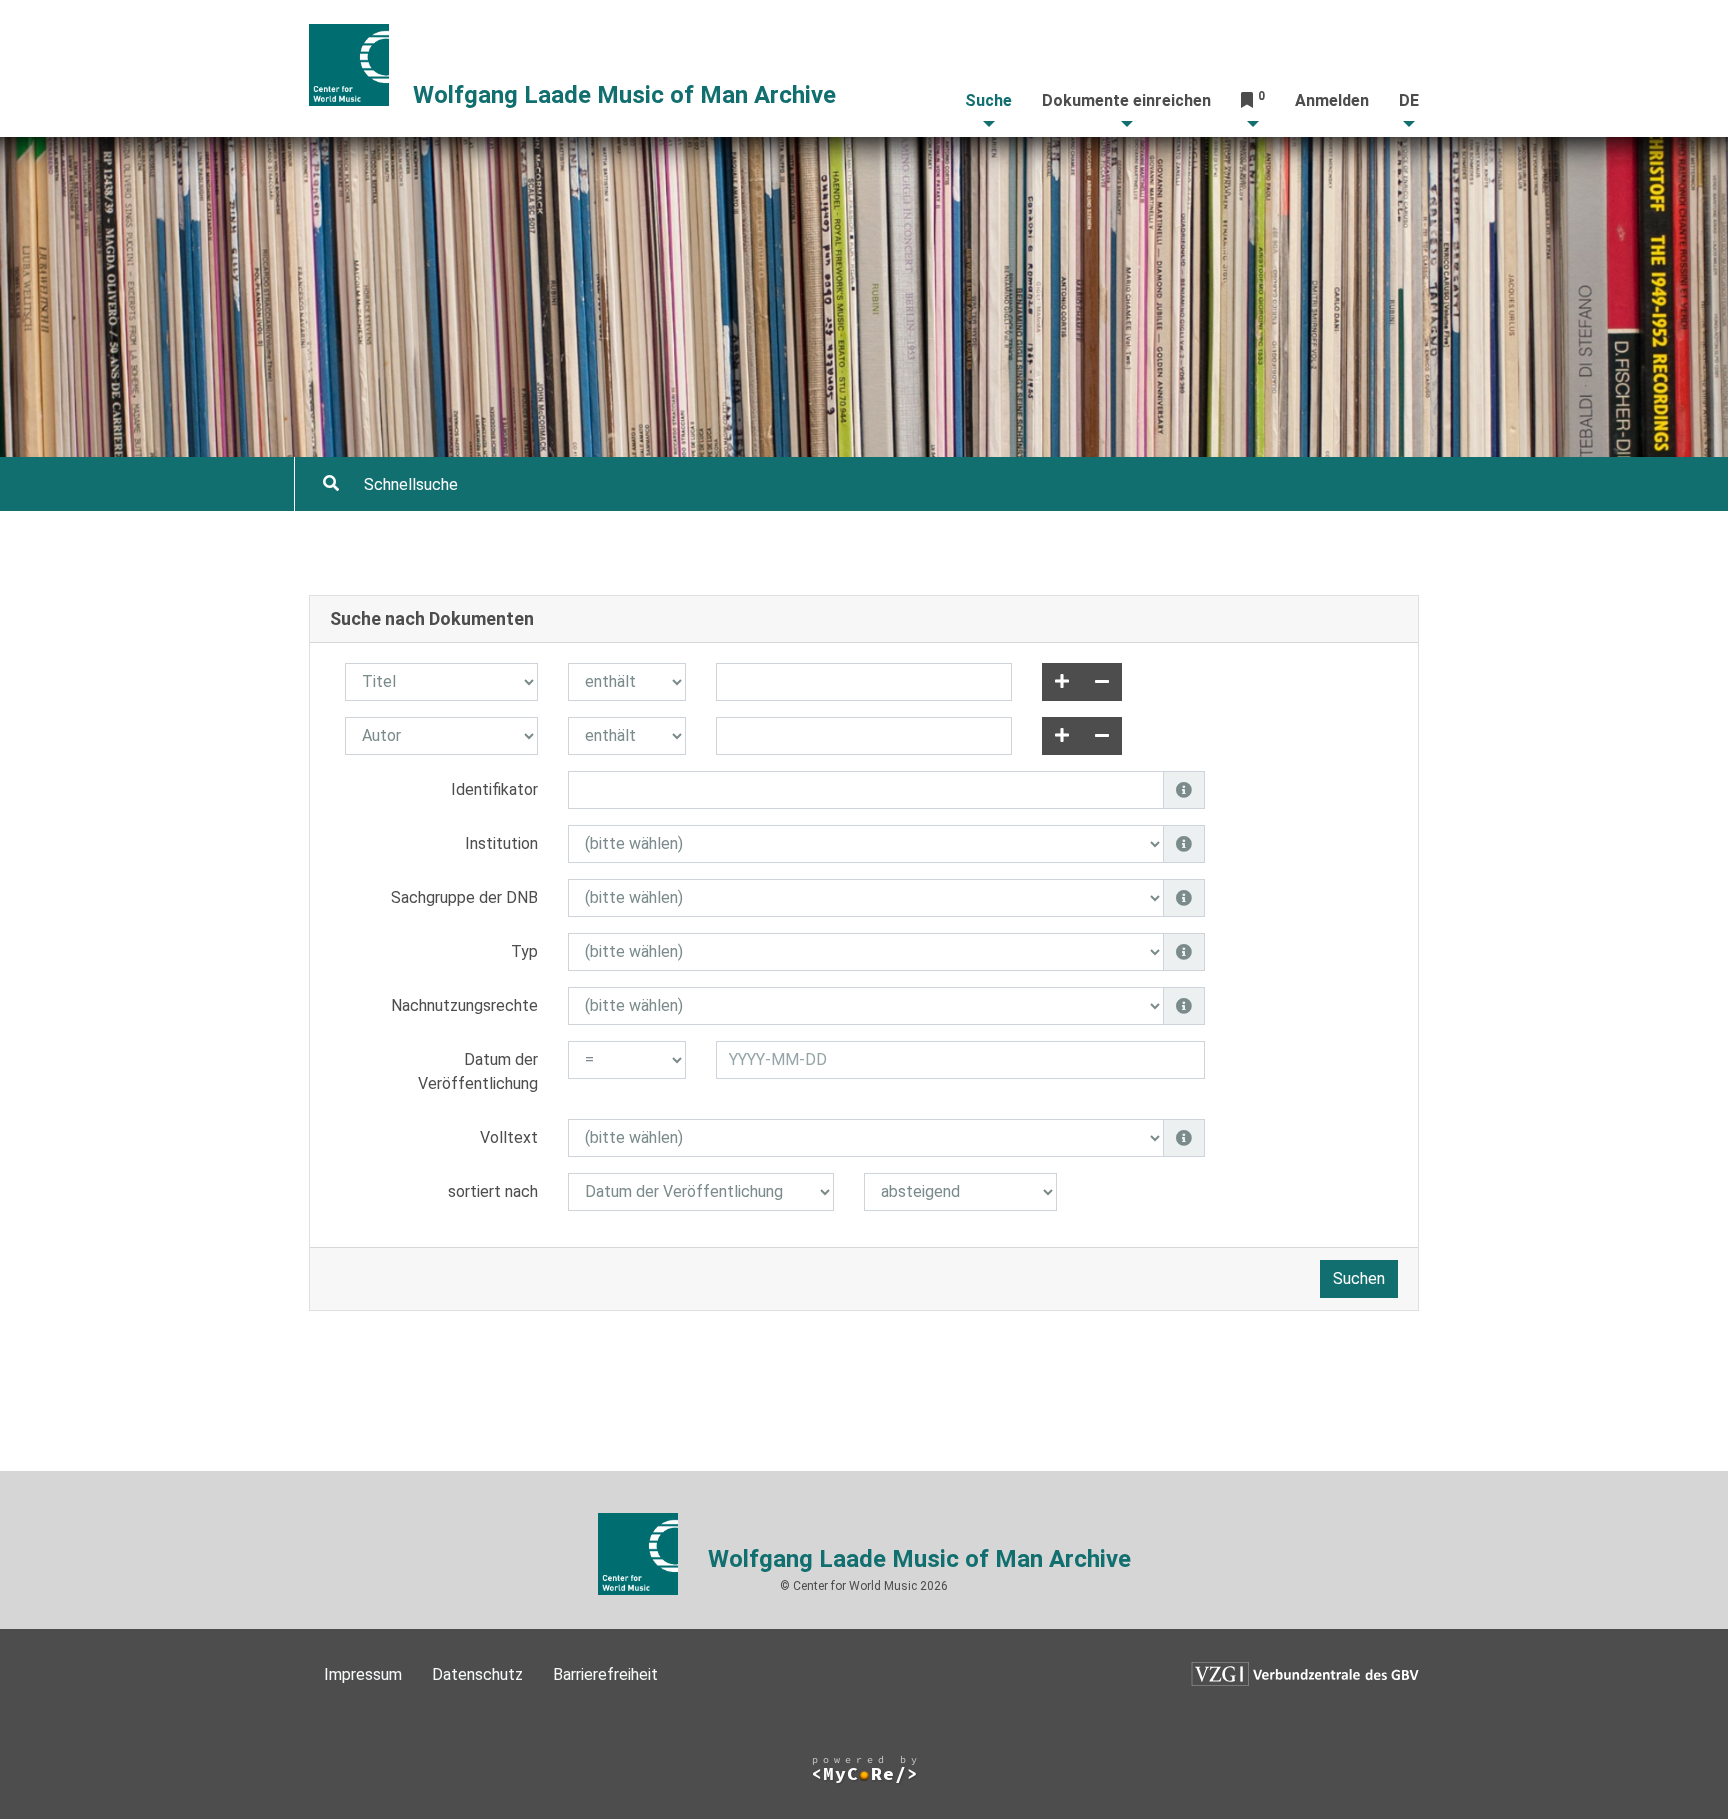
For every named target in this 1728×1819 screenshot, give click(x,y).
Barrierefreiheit (605, 1674)
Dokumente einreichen (1126, 100)
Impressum (363, 1674)
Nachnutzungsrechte (464, 1005)
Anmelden (1332, 100)
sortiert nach (493, 1191)
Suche (988, 100)
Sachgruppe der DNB (464, 897)
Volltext (509, 1137)
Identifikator (494, 789)
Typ (524, 951)
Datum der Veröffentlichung (478, 1071)
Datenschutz (477, 1674)
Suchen (1359, 1278)
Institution (501, 843)
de (1409, 100)
